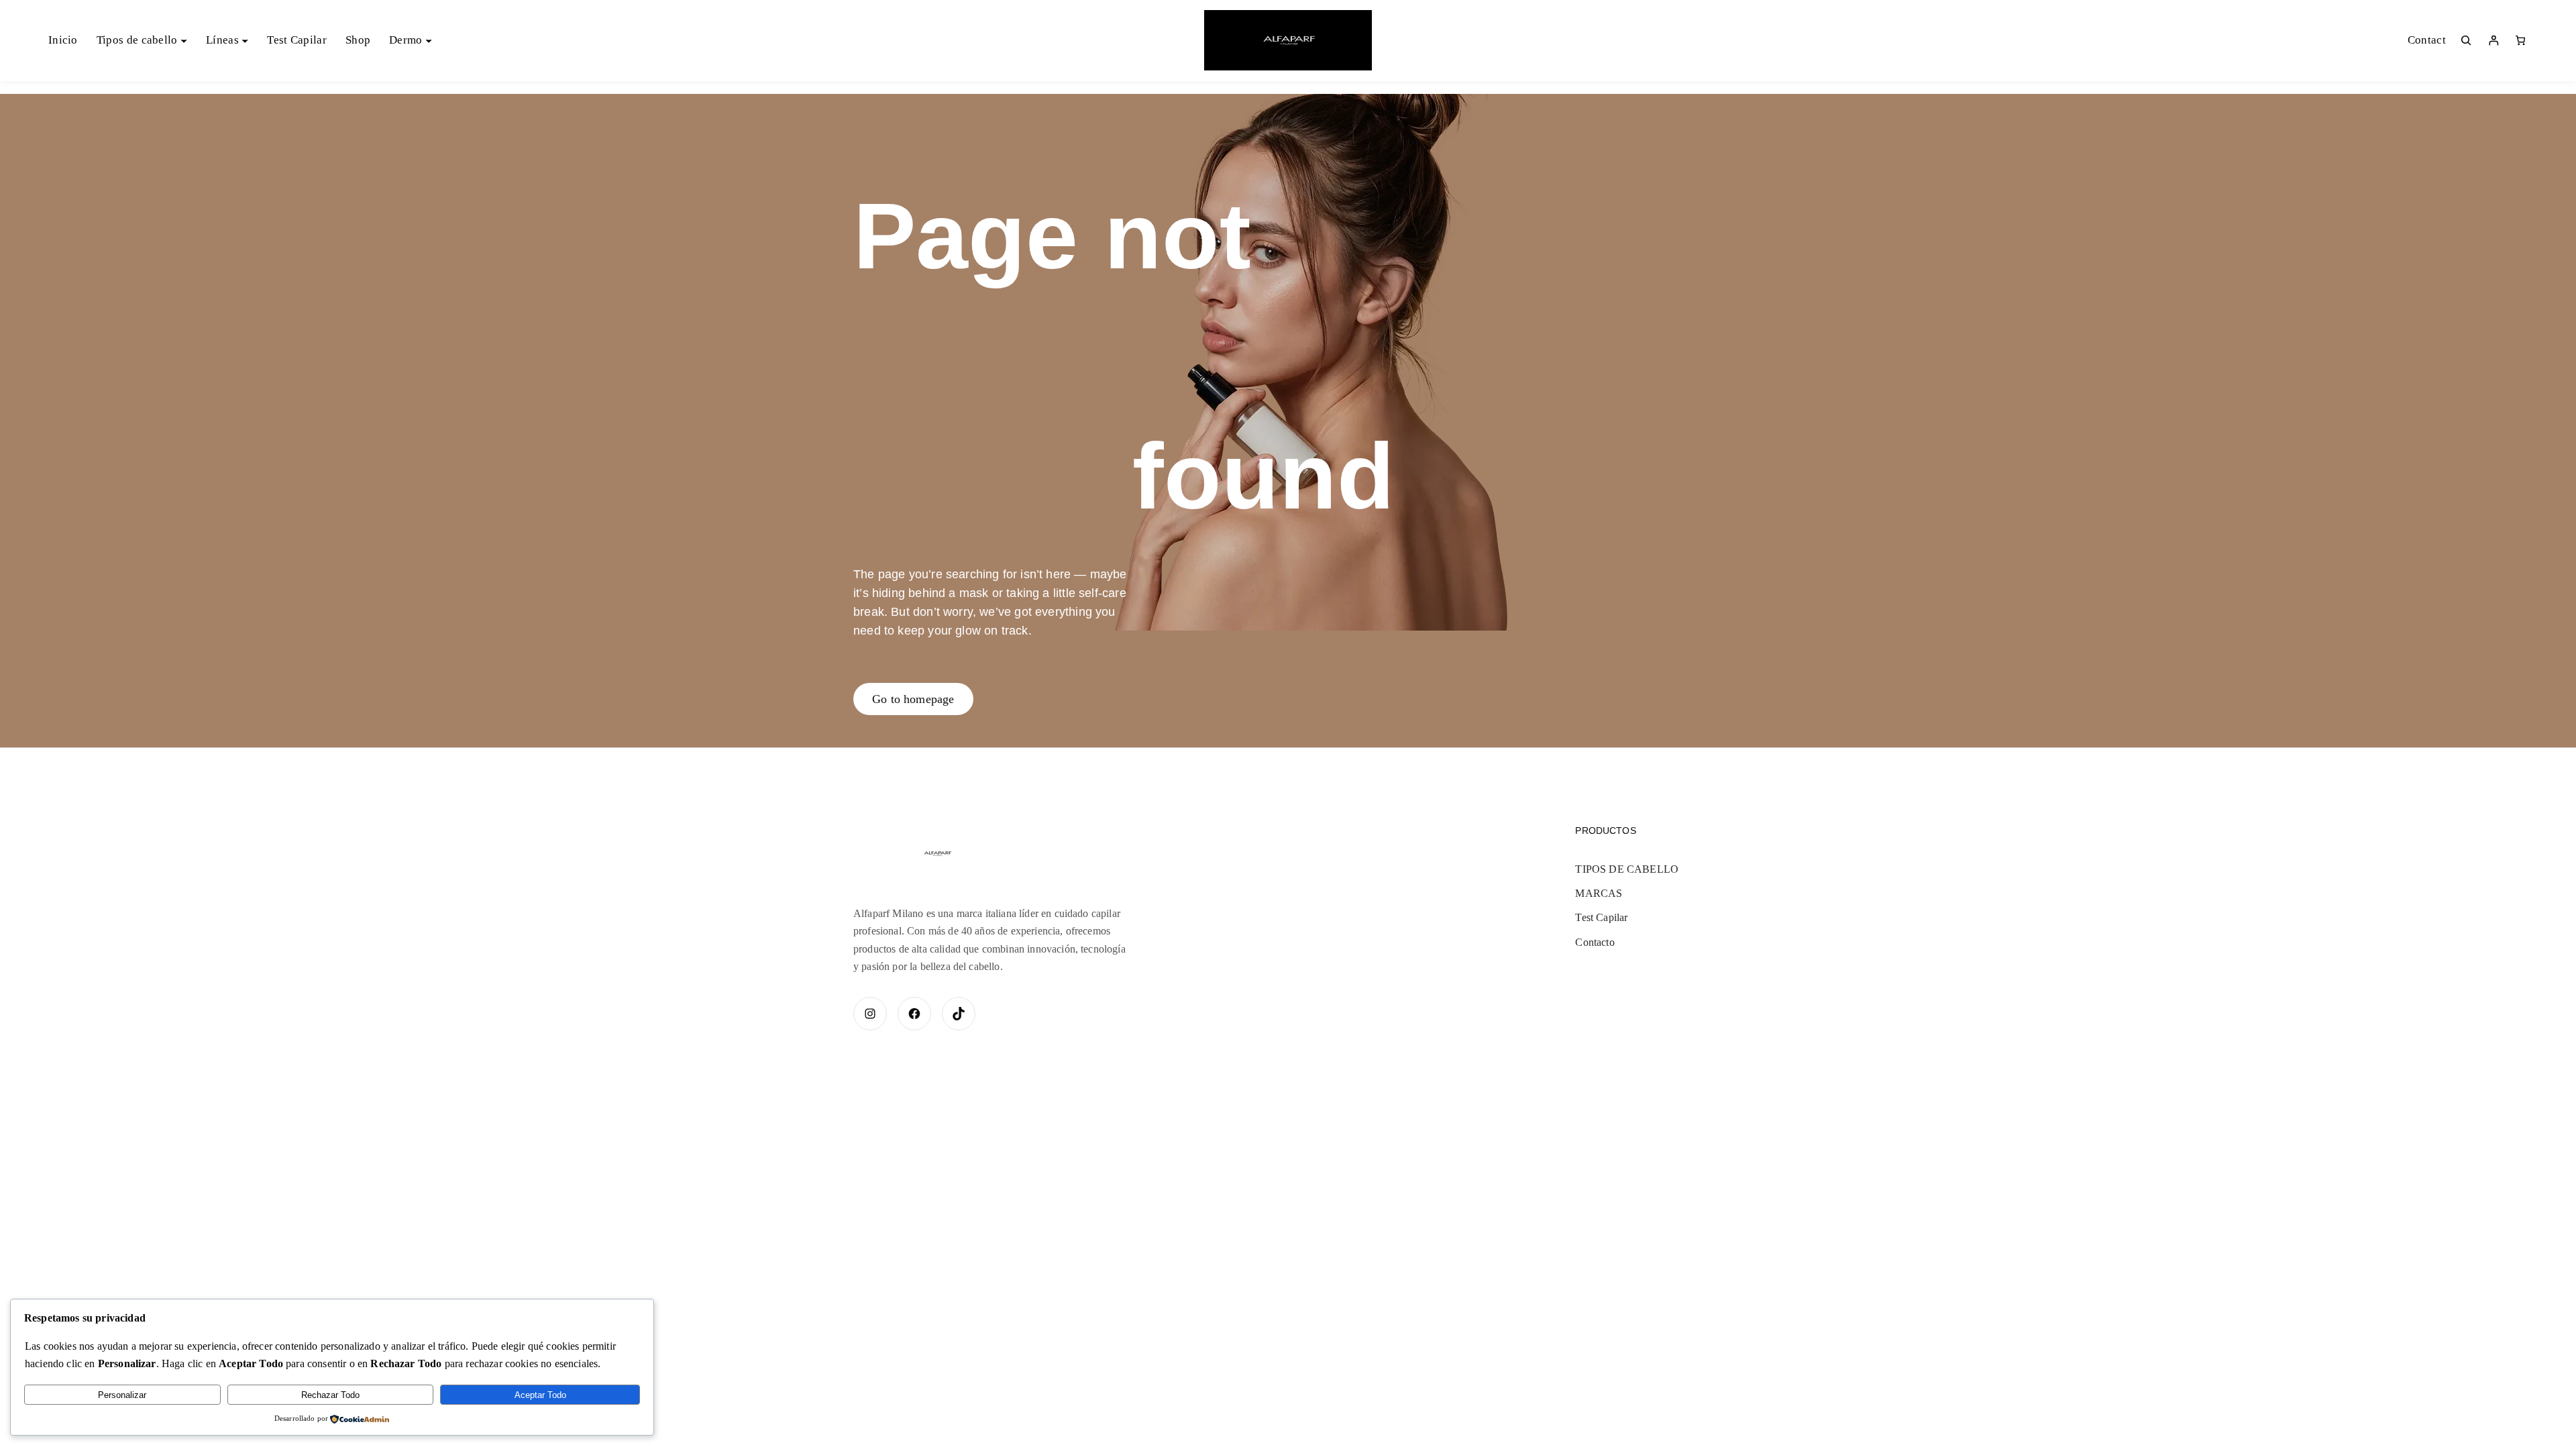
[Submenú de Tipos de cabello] (184, 40)
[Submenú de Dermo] (429, 40)
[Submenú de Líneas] (245, 40)
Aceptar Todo (540, 1395)
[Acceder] (2493, 40)
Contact (2427, 40)
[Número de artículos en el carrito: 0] (2520, 40)
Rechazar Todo (330, 1395)
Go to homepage (913, 699)
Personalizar (122, 1395)
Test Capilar (1601, 917)
